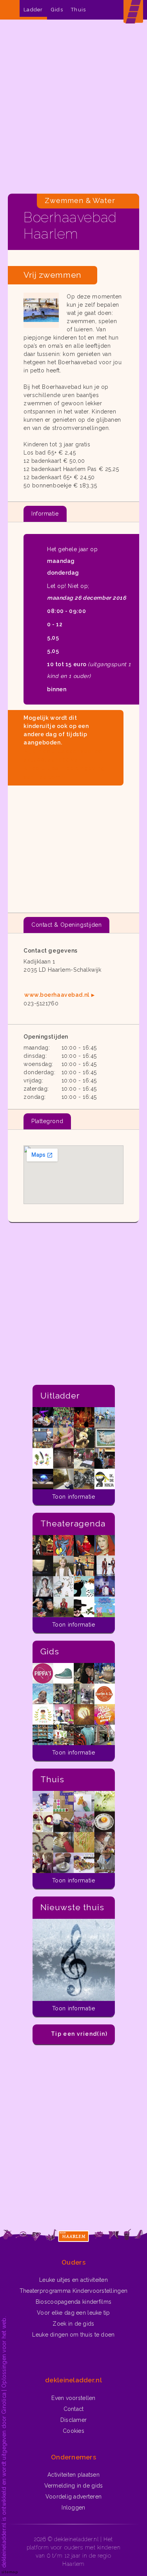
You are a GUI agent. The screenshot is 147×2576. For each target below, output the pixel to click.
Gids (57, 10)
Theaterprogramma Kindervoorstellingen (73, 2291)
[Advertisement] (73, 109)
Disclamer (74, 2420)
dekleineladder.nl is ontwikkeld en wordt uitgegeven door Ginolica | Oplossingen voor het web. (4, 2442)
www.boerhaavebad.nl (57, 995)
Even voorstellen (73, 2398)
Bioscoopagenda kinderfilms (73, 2302)
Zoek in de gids (73, 2324)
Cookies (73, 2431)
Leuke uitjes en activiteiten (73, 2280)
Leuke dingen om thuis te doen (73, 2335)
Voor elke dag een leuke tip (73, 2313)
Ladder (33, 10)
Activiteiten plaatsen (73, 2475)
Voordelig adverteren (74, 2497)
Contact (74, 2409)
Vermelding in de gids (74, 2486)
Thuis (79, 10)
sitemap (10, 2572)
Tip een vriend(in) (79, 2034)
